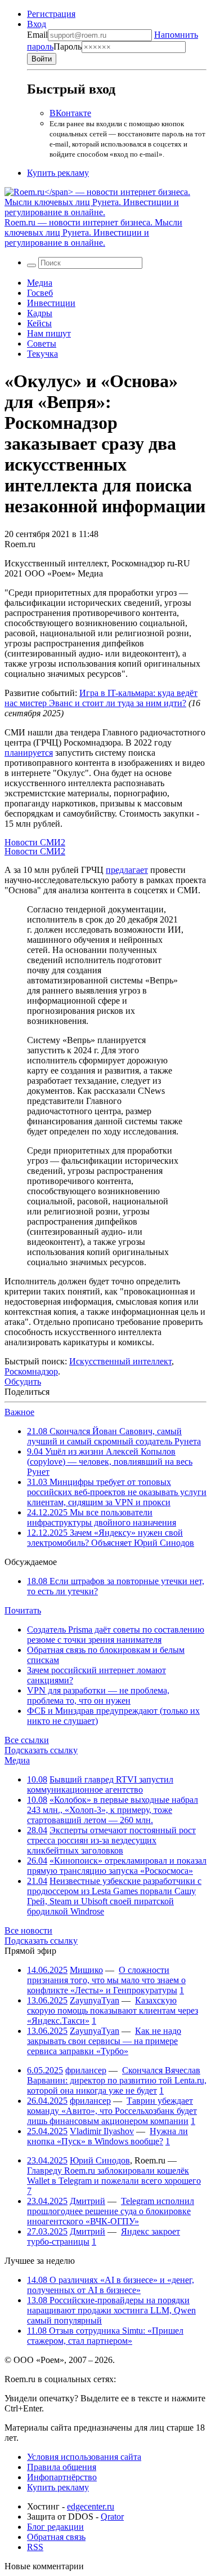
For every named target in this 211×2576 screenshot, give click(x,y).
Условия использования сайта (84, 2457)
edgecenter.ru (91, 2506)
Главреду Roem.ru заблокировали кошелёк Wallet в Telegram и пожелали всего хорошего (114, 2176)
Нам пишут (49, 333)
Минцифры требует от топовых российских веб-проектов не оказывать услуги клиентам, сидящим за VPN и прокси (117, 1492)
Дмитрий (87, 2201)
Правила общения (62, 2467)
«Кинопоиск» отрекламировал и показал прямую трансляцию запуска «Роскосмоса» (117, 1866)
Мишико (86, 1970)
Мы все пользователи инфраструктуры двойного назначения (102, 1517)
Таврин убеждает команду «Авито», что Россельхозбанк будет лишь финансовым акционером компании (112, 2111)
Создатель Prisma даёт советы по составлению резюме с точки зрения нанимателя (116, 1635)
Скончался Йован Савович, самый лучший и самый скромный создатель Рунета (114, 1436)
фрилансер (86, 2070)
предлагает (127, 870)
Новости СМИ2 (35, 842)
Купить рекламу (58, 173)
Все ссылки (27, 1740)
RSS (35, 2547)
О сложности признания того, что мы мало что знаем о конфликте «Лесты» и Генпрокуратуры (106, 1980)
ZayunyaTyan (95, 2000)
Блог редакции (55, 2527)
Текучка (42, 354)
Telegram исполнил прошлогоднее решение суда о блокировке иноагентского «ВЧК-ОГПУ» (111, 2211)
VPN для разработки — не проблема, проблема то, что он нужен (98, 1695)
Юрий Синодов (100, 2160)
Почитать (23, 1610)
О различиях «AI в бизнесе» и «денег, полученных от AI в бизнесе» (111, 2285)
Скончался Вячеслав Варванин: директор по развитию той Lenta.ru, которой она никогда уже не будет (117, 2080)
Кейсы (39, 323)
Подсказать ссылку (41, 1750)
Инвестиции (51, 303)
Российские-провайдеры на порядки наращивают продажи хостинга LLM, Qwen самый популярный (111, 2310)
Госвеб (40, 293)
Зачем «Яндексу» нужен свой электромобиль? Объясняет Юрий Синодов (111, 1538)
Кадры (40, 313)
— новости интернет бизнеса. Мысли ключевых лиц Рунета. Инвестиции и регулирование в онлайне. (93, 232)
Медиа (40, 283)
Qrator (112, 2517)
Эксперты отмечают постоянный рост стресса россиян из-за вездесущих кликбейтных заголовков (111, 1840)
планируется (29, 753)
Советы (42, 343)
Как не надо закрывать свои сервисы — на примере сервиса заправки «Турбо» (104, 2041)
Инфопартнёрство (62, 2477)
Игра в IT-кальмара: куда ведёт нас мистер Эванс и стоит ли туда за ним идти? (101, 698)
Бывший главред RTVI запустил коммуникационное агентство (100, 1784)
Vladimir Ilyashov (102, 2131)
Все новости (28, 1930)
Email (37, 35)
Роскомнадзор (31, 1371)
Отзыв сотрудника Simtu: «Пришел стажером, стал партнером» (105, 2336)
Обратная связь (56, 2537)
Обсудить (23, 1382)
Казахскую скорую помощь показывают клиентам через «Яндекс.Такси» (113, 2010)
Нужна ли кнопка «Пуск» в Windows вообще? (107, 2136)
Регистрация (51, 14)
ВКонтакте (70, 113)
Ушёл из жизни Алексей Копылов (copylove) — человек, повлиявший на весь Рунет (110, 1462)
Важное (19, 1412)
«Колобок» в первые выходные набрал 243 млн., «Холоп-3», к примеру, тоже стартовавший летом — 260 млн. (113, 1810)
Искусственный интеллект (120, 1361)
